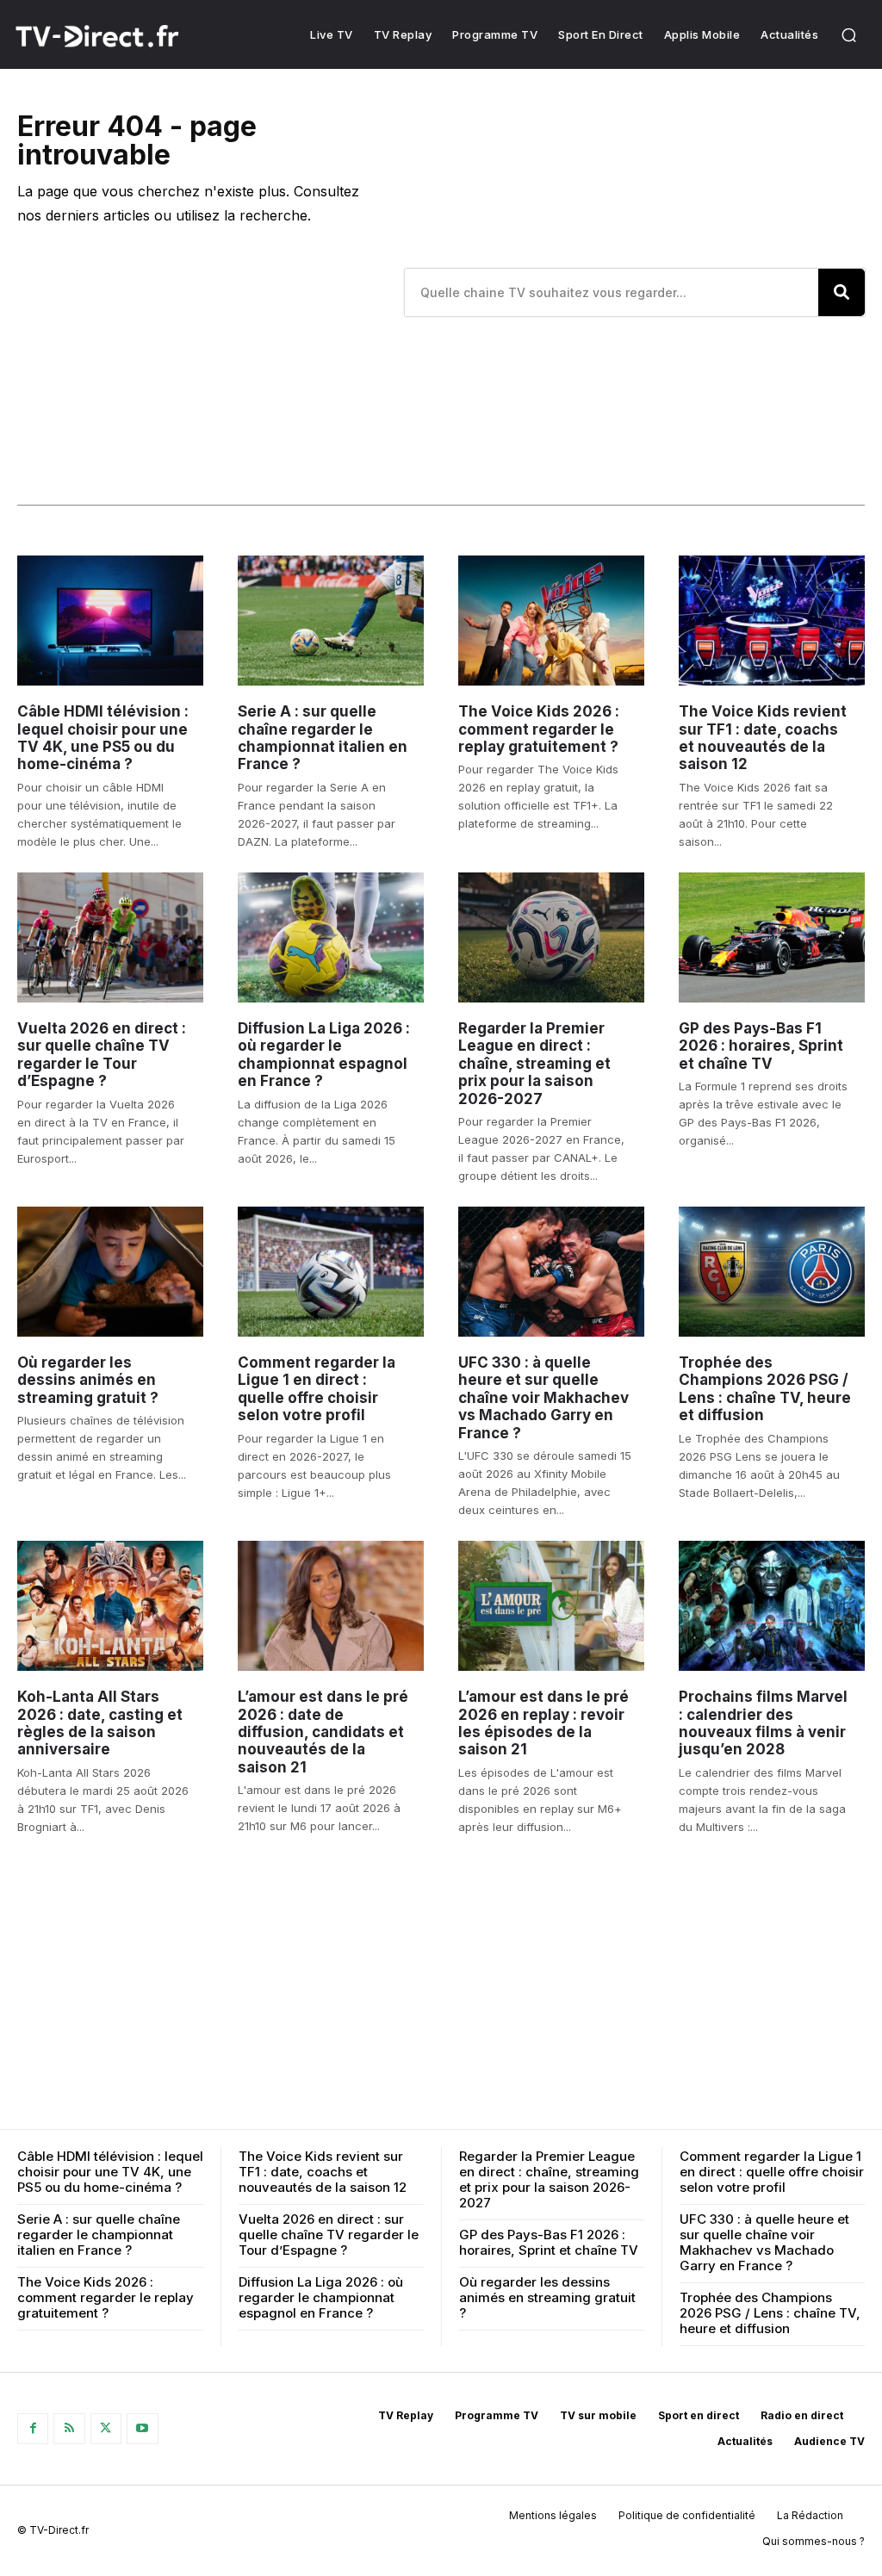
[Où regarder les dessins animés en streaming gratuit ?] (110, 1272)
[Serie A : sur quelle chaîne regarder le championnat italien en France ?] (331, 621)
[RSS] (69, 2429)
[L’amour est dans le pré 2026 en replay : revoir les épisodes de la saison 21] (551, 1606)
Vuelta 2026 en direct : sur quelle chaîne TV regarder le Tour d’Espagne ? (102, 1055)
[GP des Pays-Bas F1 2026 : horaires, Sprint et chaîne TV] (772, 937)
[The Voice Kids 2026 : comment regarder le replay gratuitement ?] (551, 621)
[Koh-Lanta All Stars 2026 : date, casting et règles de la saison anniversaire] (110, 1606)
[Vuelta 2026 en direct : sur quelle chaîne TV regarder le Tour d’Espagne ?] (110, 937)
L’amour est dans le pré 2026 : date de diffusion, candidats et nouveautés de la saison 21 (323, 1732)
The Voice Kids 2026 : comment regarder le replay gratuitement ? (539, 729)
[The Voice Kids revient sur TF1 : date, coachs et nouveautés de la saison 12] (772, 621)
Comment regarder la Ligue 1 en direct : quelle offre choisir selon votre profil (317, 1389)
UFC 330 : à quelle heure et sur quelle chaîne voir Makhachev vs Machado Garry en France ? (543, 1398)
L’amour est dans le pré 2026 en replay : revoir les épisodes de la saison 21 (543, 1723)
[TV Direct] (118, 36)
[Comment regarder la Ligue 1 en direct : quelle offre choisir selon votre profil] (331, 1272)
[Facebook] (33, 2429)
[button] (848, 34)
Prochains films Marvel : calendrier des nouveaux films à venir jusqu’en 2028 (763, 1723)
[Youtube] (142, 2429)
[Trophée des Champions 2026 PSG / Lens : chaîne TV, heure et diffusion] (772, 1272)
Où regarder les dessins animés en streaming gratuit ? (88, 1380)
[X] (106, 2429)
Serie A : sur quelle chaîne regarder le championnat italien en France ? (323, 738)
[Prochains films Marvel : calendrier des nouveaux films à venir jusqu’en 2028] (772, 1606)
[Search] (842, 292)
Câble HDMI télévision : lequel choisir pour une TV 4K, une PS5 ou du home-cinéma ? (103, 738)
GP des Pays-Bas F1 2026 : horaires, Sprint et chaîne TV (761, 1046)
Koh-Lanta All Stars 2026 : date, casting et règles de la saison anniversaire (100, 1723)
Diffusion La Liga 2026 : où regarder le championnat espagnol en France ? (324, 1055)
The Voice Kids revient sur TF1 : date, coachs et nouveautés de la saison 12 (763, 738)
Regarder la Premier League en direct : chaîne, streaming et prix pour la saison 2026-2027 (534, 1064)
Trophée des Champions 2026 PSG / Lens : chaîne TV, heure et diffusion (765, 1389)
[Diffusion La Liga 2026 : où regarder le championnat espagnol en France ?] (331, 937)
